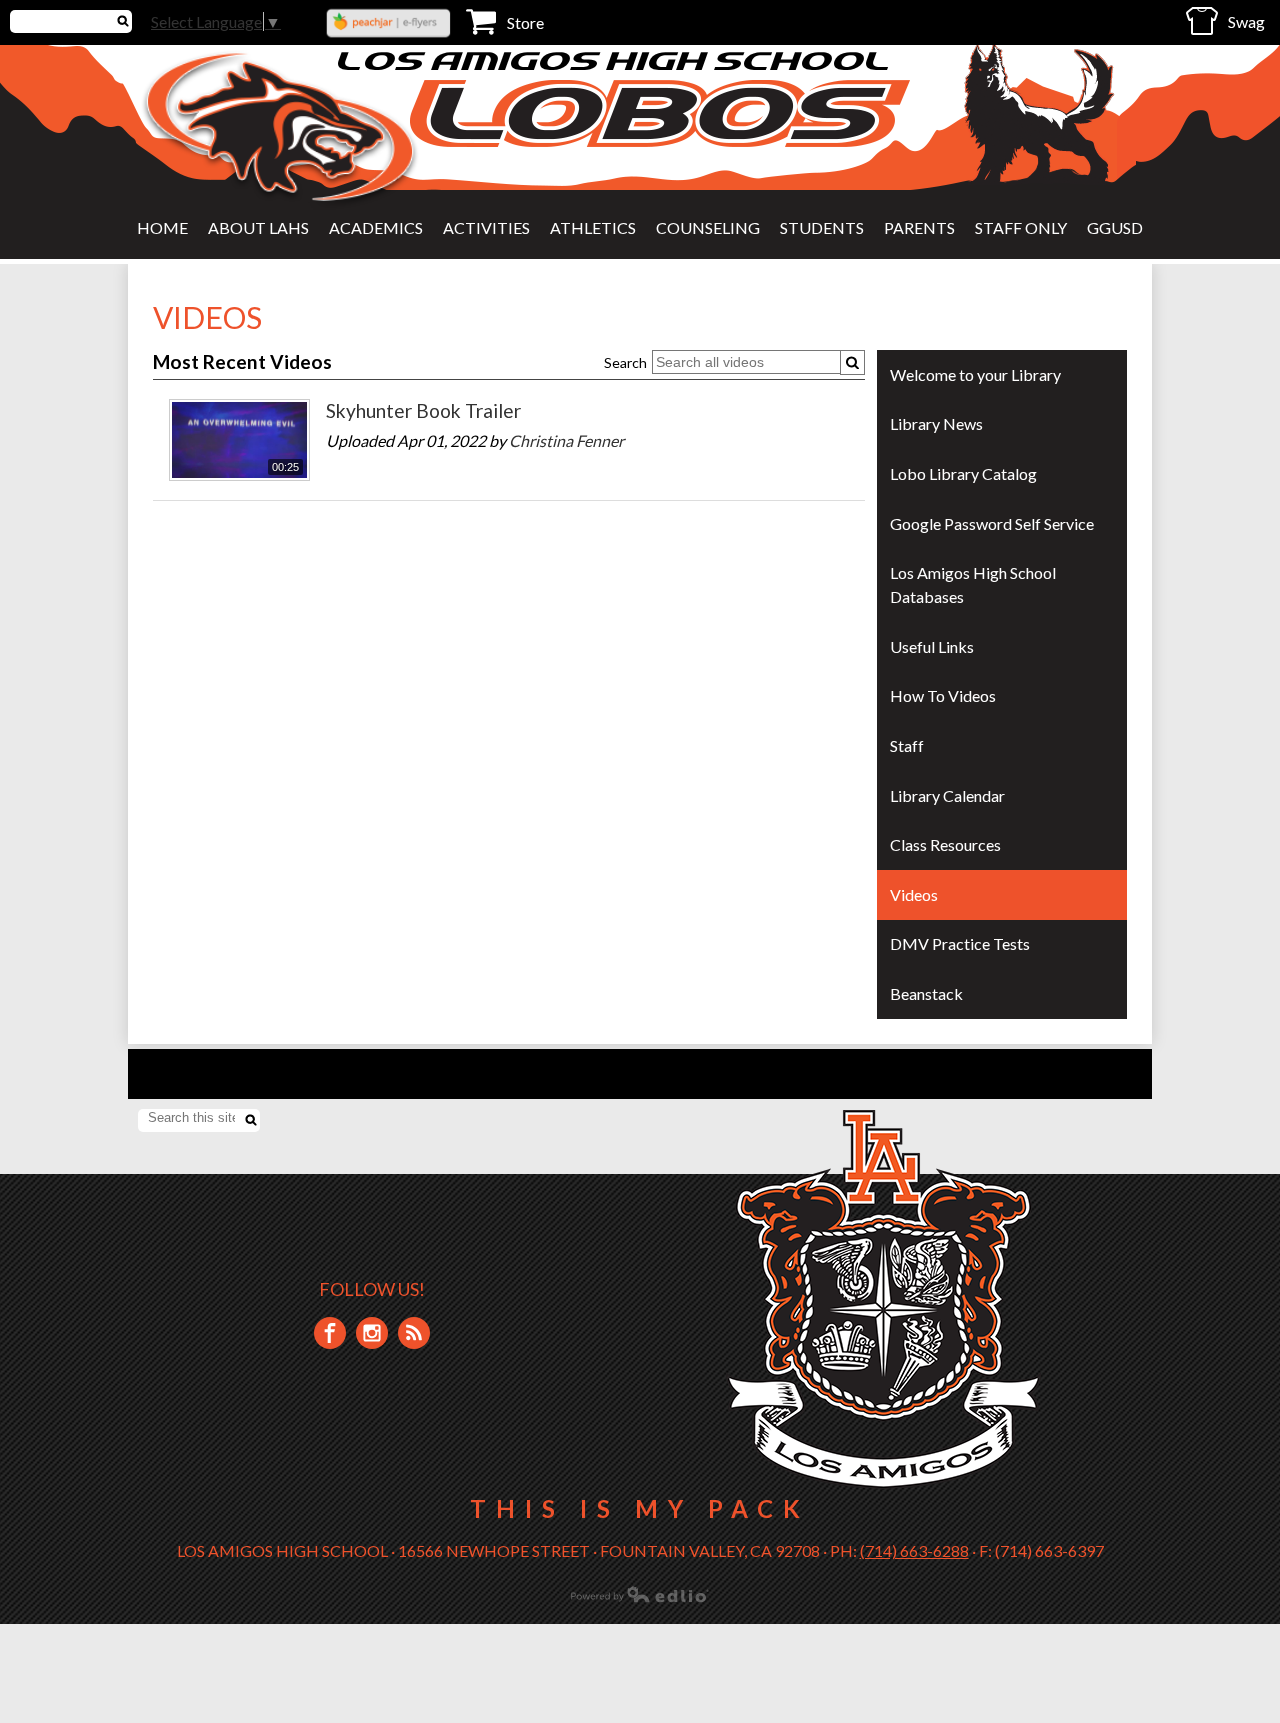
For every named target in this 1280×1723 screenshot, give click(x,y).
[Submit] (852, 362)
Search (625, 362)
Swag (1246, 21)
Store (525, 22)
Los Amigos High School (615, 60)
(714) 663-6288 (914, 1550)
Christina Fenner (566, 440)
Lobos (660, 113)
